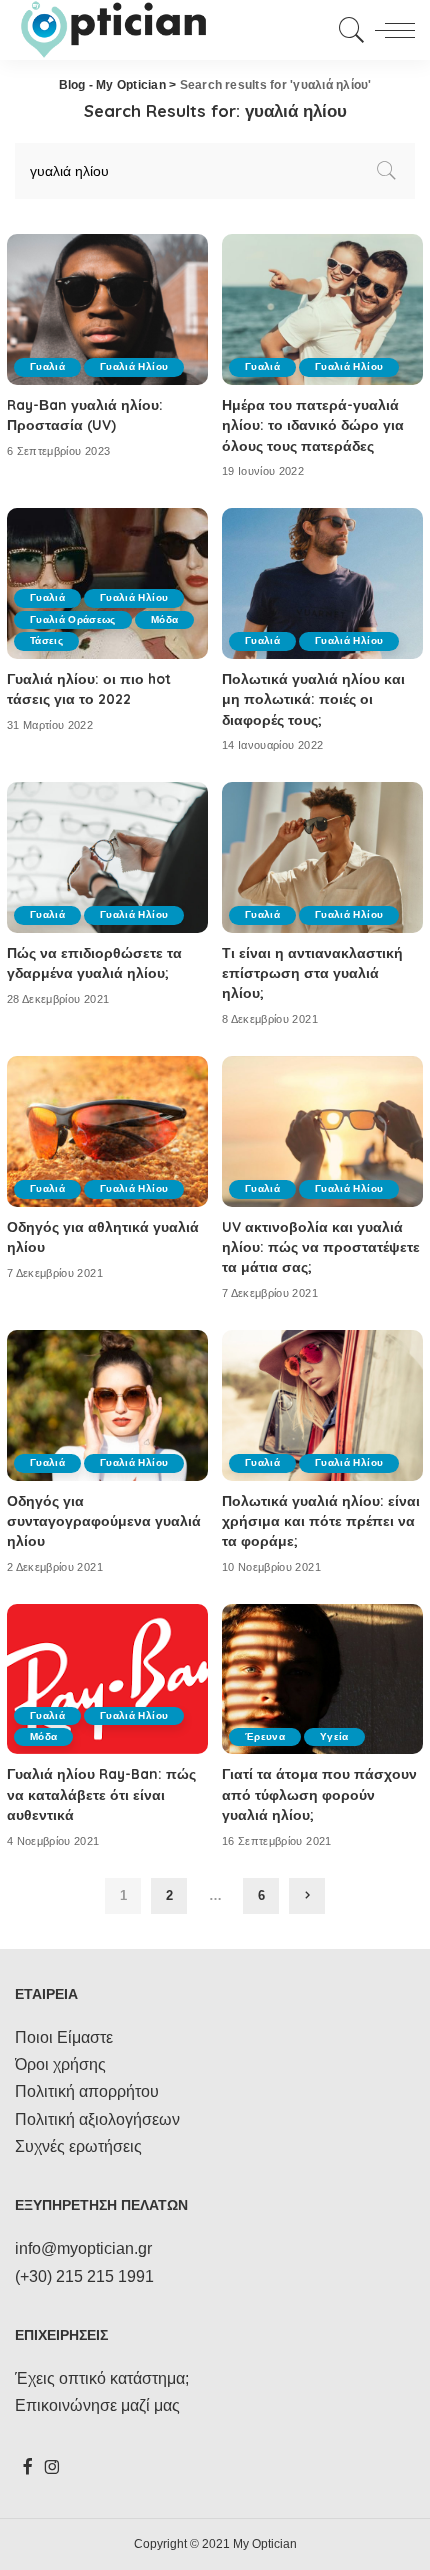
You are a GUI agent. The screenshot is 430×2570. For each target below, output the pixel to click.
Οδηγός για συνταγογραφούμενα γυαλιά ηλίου (104, 1521)
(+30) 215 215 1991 (84, 2276)
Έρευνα (265, 1736)
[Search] (348, 30)
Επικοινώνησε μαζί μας (97, 2405)
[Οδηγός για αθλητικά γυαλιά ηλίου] (107, 1131)
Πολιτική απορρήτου (87, 2091)
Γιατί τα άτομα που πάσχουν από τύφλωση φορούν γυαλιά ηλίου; (319, 1794)
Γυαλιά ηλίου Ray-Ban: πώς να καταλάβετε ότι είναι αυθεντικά (101, 1794)
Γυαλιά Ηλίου (134, 366)
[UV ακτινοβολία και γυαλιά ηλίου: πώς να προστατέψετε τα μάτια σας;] (322, 1131)
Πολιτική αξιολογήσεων (97, 2119)
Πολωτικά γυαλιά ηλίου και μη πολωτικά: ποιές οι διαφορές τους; (313, 699)
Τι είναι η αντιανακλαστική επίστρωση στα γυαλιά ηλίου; (312, 973)
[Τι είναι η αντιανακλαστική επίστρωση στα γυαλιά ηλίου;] (322, 857)
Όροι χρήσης (60, 2064)
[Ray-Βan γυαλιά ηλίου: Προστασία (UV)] (107, 309)
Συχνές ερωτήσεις (78, 2146)
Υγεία (334, 1736)
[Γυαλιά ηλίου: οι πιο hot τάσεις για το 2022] (107, 583)
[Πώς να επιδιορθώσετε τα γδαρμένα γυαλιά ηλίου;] (107, 857)
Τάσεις (46, 640)
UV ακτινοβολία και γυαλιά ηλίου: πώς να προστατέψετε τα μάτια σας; (321, 1247)
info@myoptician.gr (83, 2248)
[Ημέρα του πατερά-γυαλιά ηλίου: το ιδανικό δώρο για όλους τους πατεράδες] (322, 309)
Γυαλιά (47, 366)
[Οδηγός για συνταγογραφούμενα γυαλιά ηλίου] (107, 1405)
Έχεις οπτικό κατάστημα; (102, 2378)
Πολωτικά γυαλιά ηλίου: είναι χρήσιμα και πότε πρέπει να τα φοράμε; (321, 1521)
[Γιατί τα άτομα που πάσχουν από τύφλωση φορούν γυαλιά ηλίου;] (322, 1679)
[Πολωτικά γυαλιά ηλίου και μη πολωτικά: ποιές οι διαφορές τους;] (322, 583)
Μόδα (164, 619)
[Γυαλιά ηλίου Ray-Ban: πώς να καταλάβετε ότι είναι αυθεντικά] (107, 1679)
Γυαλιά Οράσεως (73, 619)
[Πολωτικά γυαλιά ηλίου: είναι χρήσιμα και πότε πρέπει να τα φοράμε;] (322, 1405)
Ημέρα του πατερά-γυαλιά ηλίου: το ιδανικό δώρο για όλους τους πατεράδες (313, 425)
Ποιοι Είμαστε (64, 2037)
